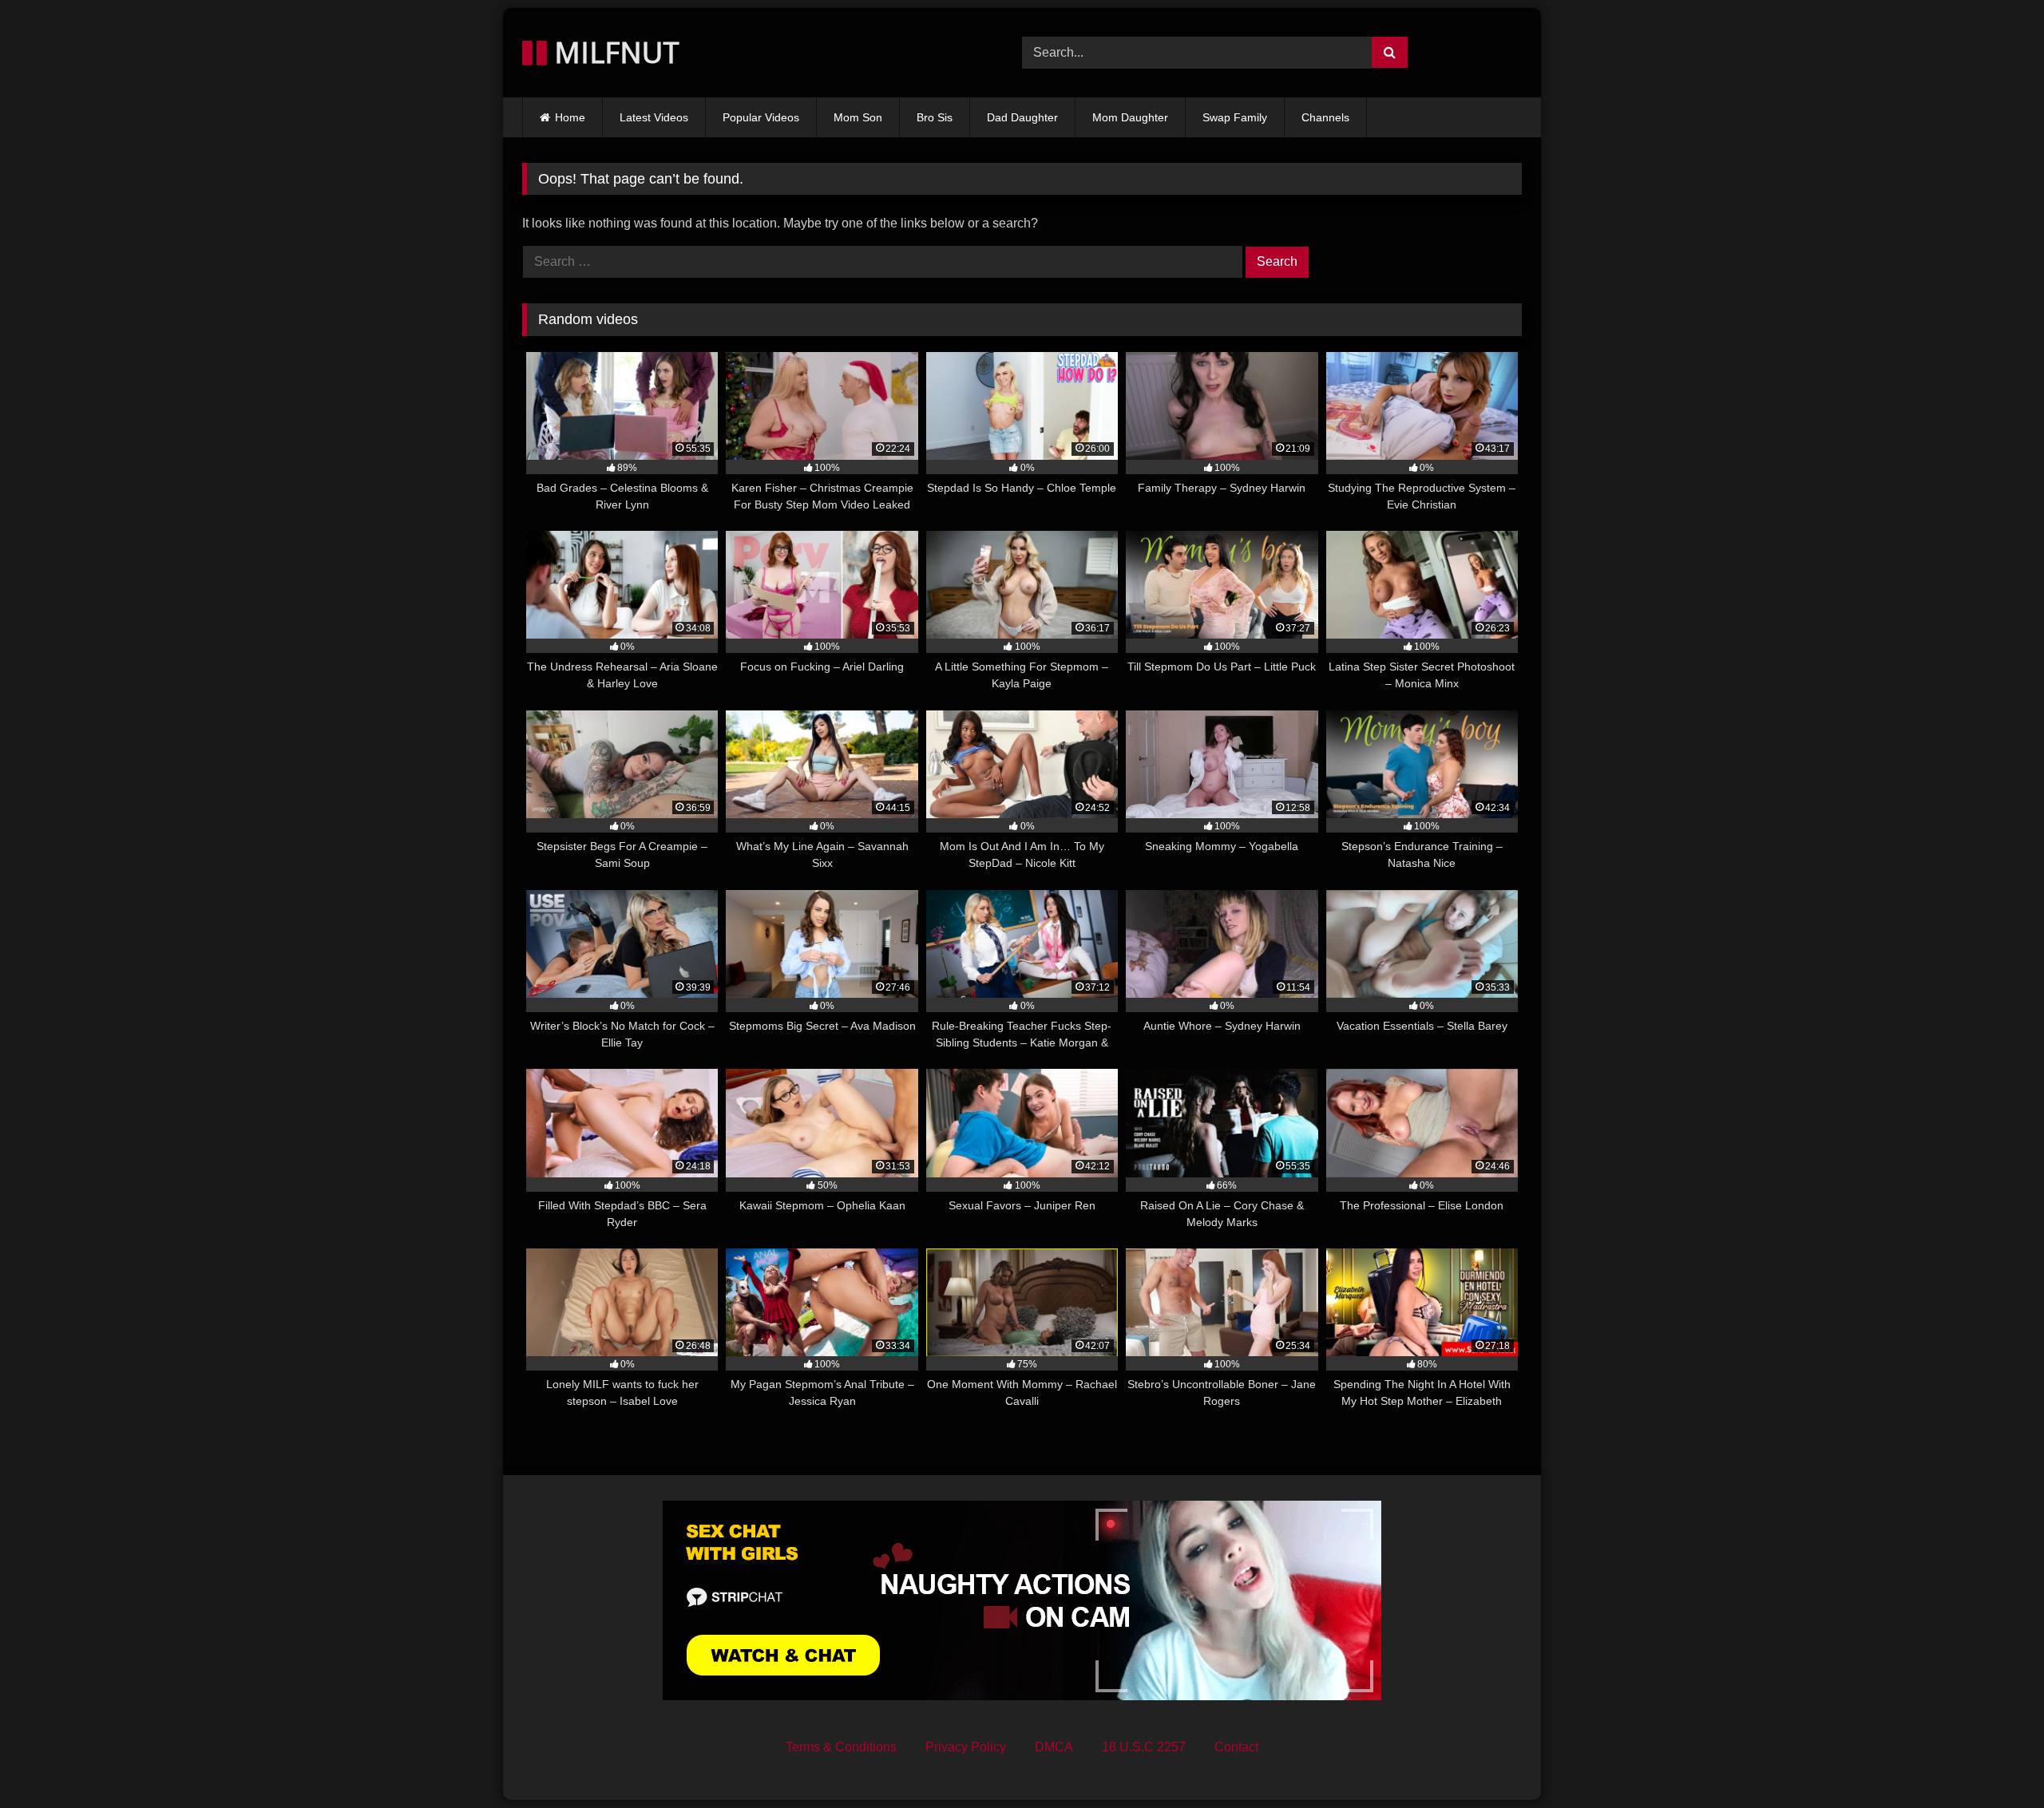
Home (570, 117)
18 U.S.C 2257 (1144, 1747)
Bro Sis (935, 117)
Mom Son (858, 117)
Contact (1236, 1747)
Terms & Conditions (841, 1747)
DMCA (1054, 1747)
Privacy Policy (966, 1747)
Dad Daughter (1022, 117)
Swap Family (1235, 117)
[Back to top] (1994, 1761)
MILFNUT (613, 52)
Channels (1325, 117)
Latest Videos (654, 117)
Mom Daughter (1130, 117)
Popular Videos (761, 117)
